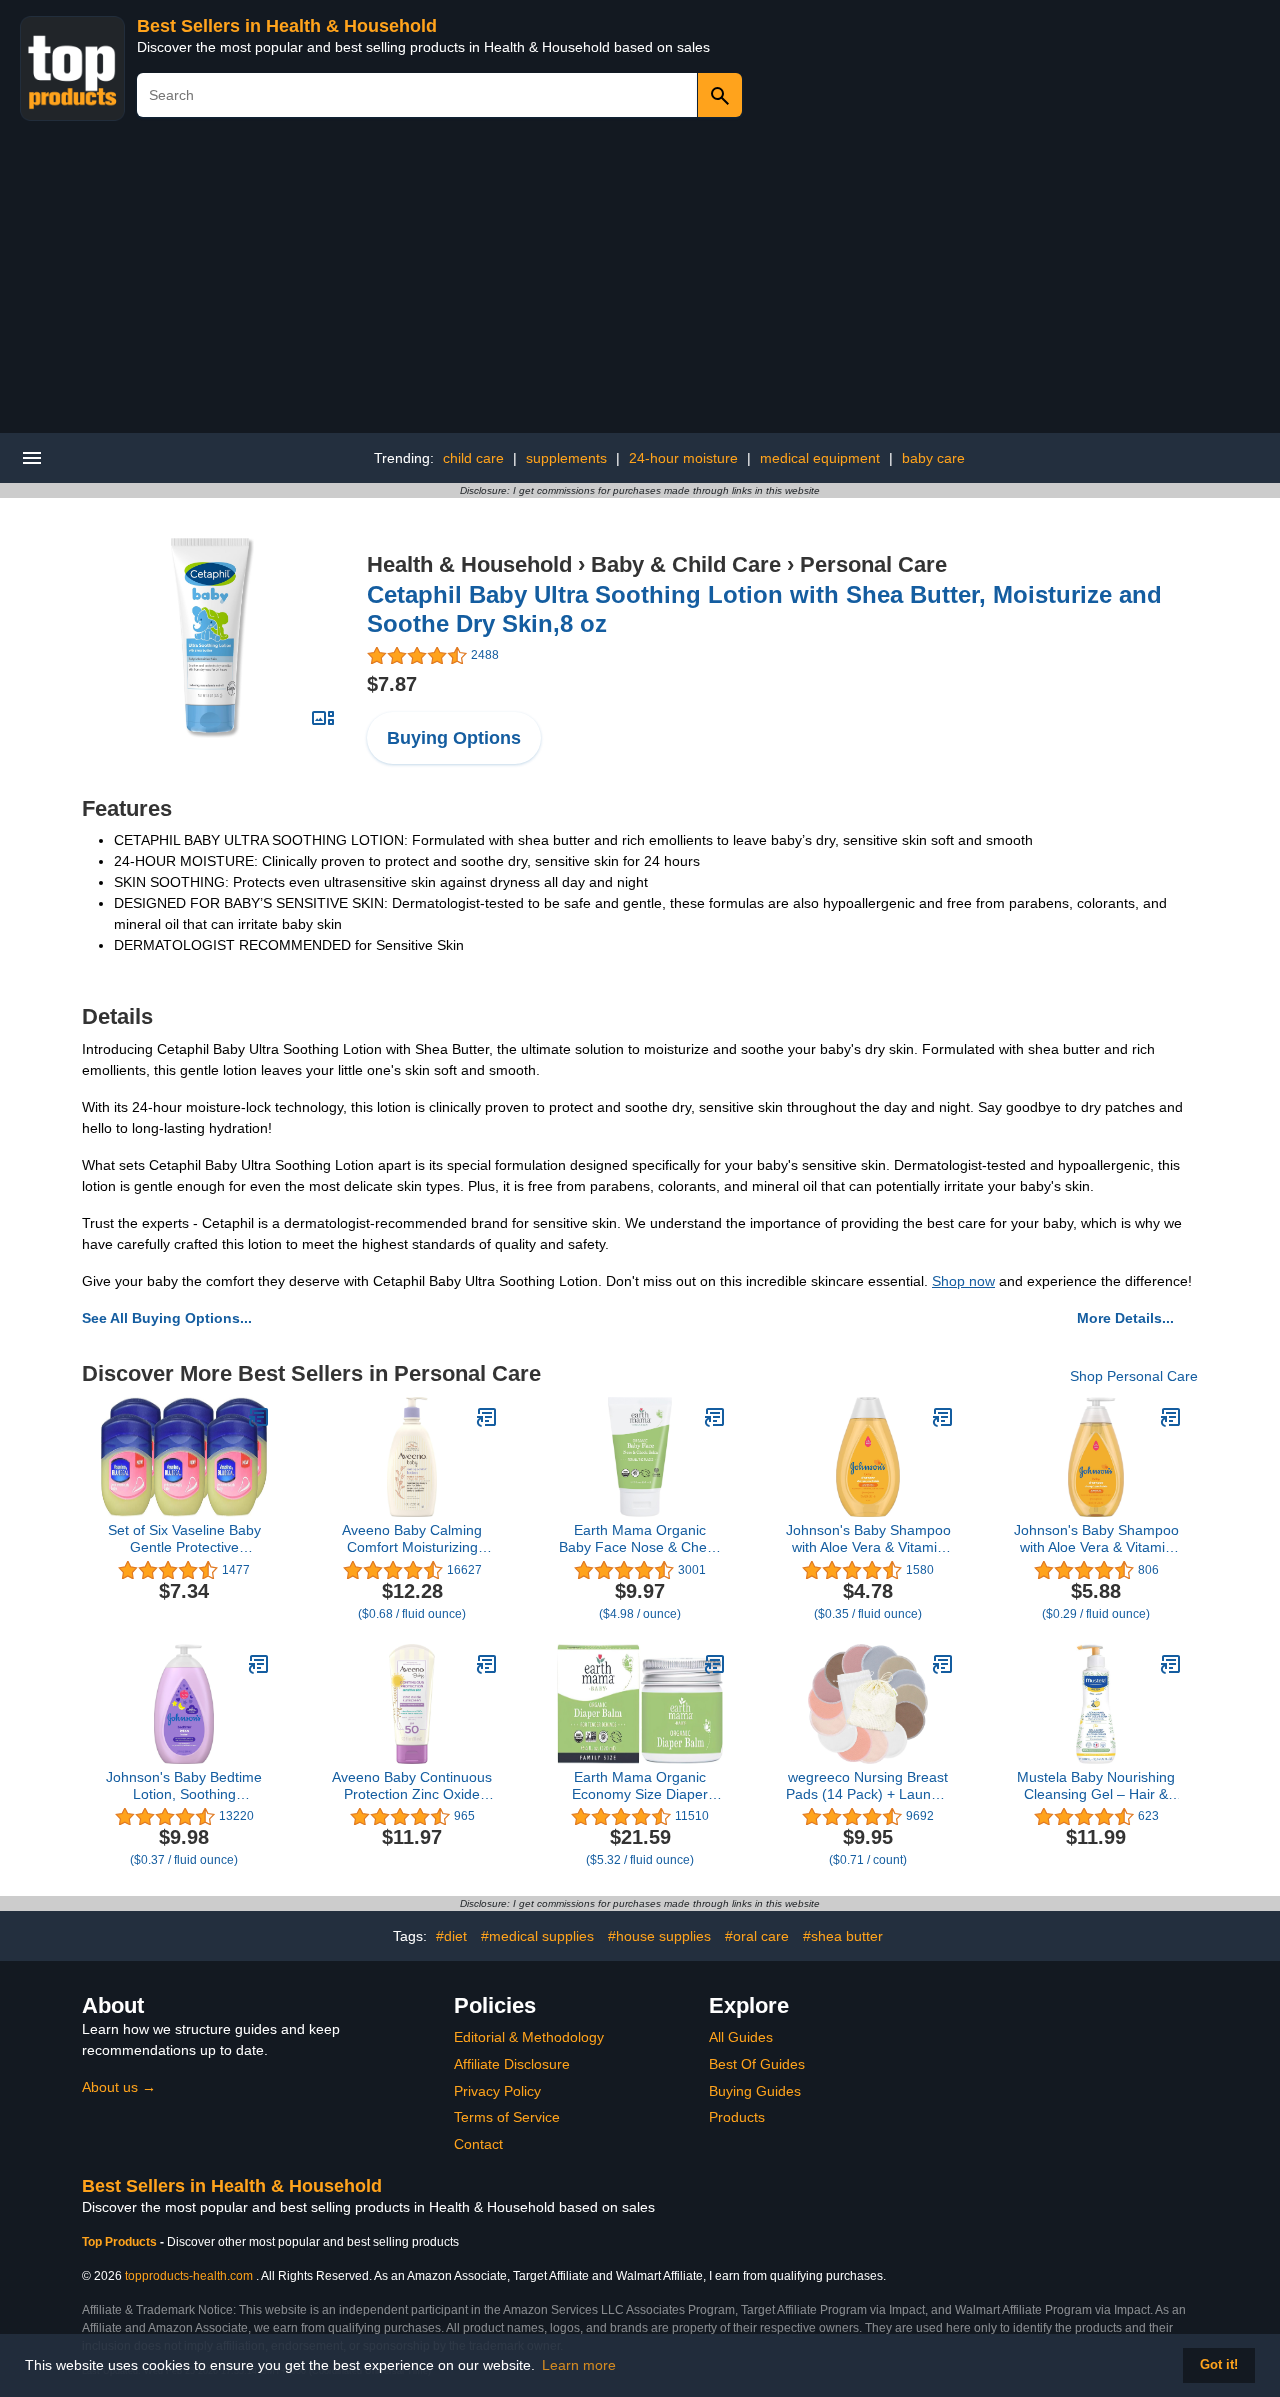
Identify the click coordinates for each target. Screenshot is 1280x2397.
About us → (119, 2087)
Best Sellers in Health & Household (287, 26)
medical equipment (820, 458)
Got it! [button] (1219, 2365)
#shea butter (843, 1936)
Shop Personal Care (1134, 1376)
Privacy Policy (497, 2091)
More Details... (1125, 1318)
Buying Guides (755, 2091)
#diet (451, 1936)
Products (737, 2117)
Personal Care (873, 564)
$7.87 (392, 684)
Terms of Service (507, 2117)
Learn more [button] (579, 2365)
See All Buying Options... (167, 1318)
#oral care (757, 1936)
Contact (478, 2144)
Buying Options (454, 738)
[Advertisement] (640, 283)
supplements (566, 458)
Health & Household (469, 564)
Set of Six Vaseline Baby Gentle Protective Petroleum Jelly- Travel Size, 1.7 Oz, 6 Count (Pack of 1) (184, 1539)
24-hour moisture (683, 458)
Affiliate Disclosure (512, 2064)
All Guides (741, 2037)
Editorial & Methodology (529, 2037)
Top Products (121, 2242)
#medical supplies (537, 1936)
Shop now (963, 1281)
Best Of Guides (757, 2064)
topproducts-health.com (189, 2276)
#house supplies (659, 1936)
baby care (933, 458)
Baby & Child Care (686, 564)
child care (473, 458)
